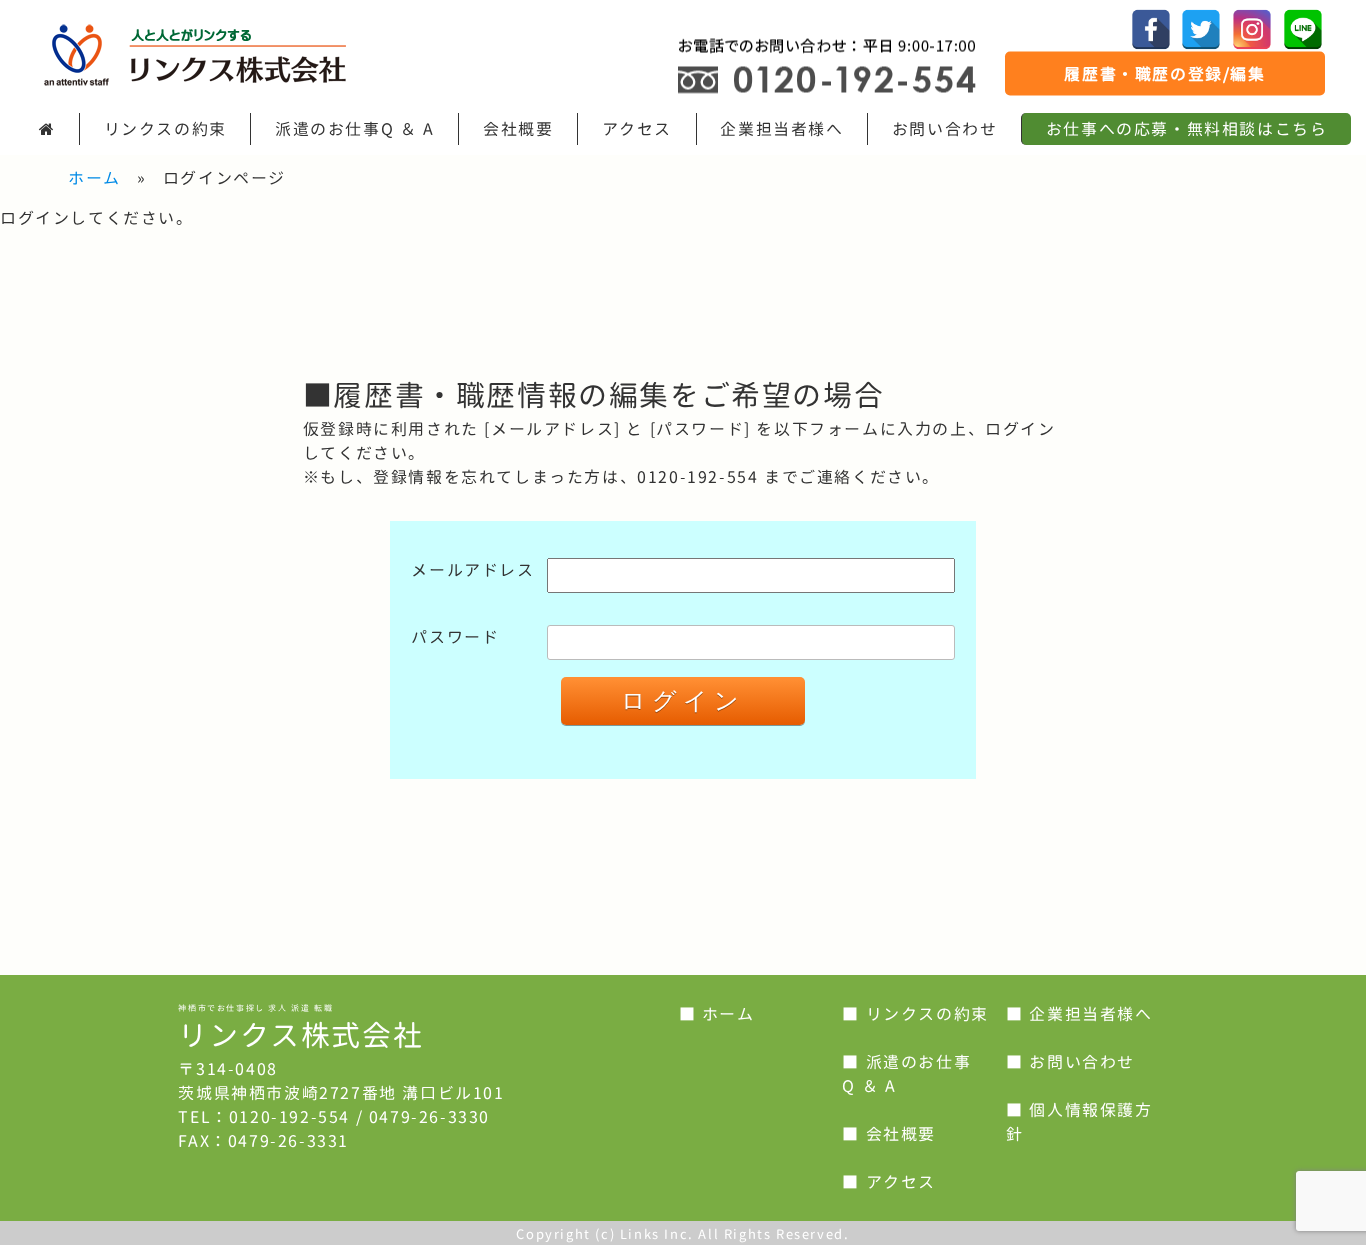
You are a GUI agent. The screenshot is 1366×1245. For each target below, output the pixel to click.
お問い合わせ (945, 129)
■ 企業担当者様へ (1079, 1014)
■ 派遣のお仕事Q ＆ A (906, 1074)
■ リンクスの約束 (915, 1014)
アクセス (637, 129)
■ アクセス (889, 1182)
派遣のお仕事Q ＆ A (355, 129)
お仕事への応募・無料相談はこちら (1187, 129)
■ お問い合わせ (1070, 1062)
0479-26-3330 (429, 1117)
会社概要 (518, 129)
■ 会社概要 (889, 1134)
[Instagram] (1252, 29)
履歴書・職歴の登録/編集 (1164, 74)
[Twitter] (1201, 29)
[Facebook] (1151, 29)
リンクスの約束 (165, 129)
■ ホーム (717, 1014)
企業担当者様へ (781, 129)
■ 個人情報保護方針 (1079, 1122)
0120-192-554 (289, 1117)
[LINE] (1303, 29)
